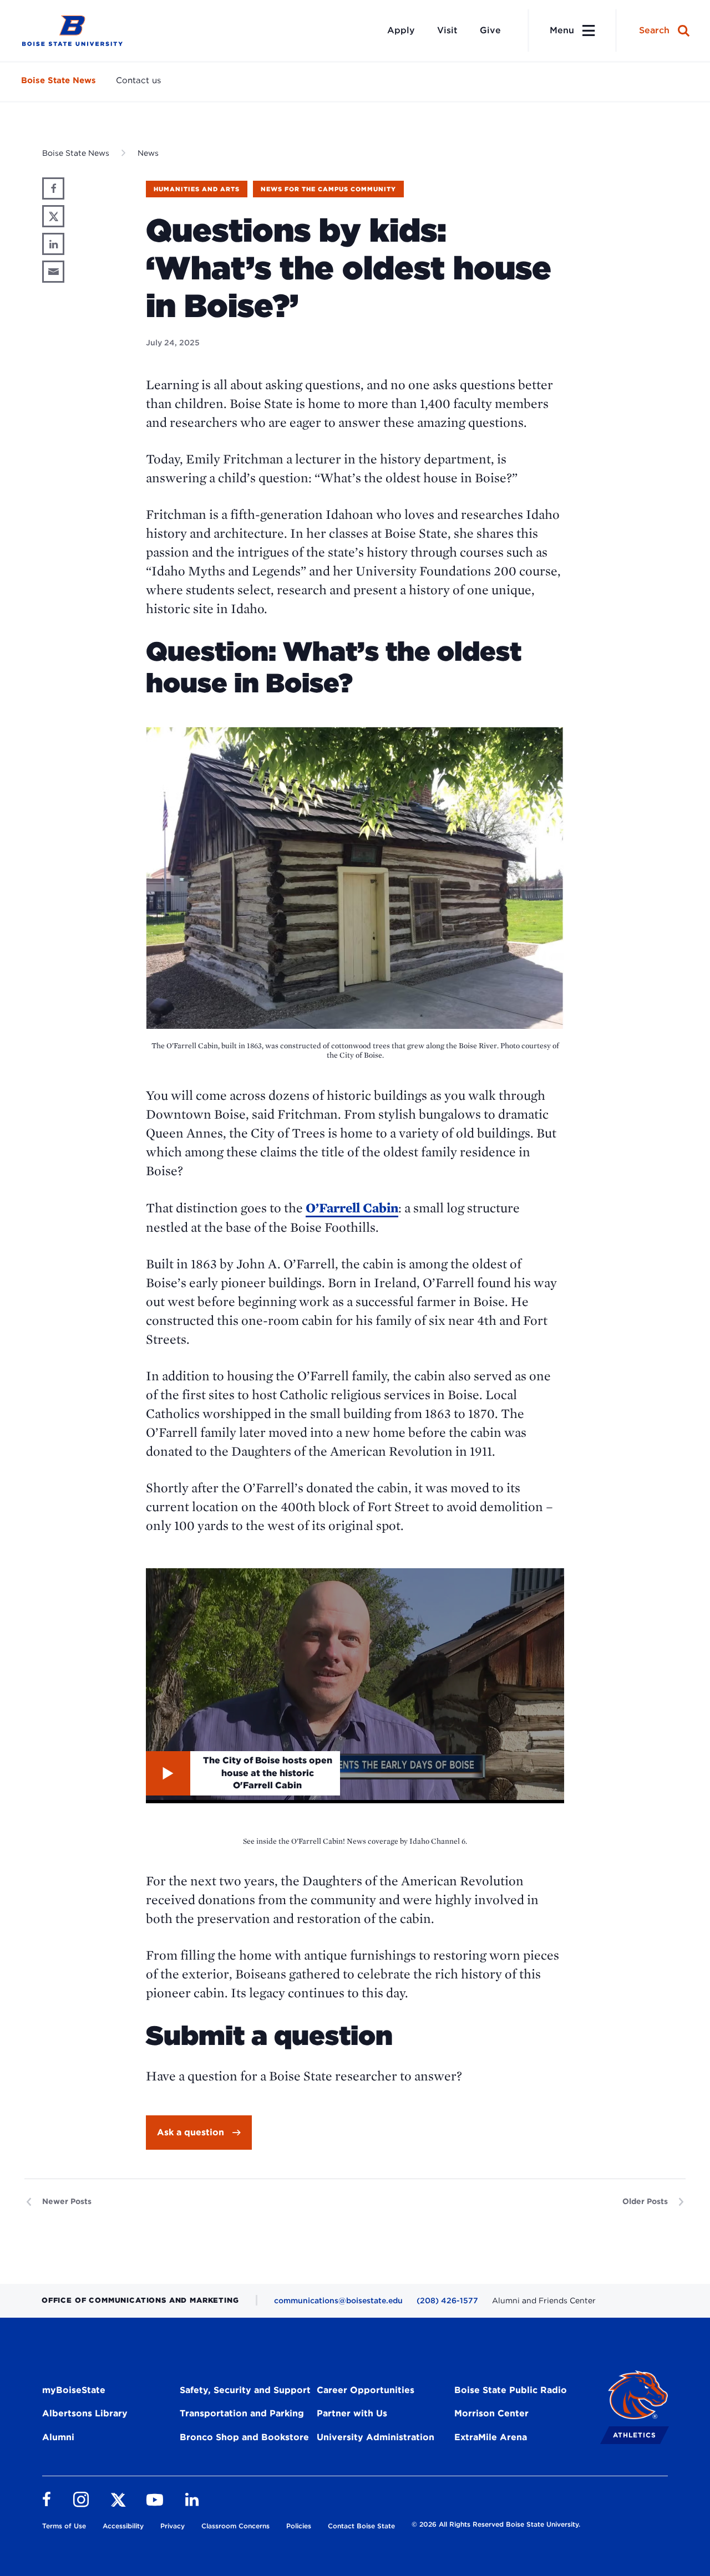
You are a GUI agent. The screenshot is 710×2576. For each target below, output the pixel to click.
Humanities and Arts (197, 189)
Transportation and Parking (242, 2413)
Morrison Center (491, 2413)
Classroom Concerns (235, 2526)
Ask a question (191, 2132)
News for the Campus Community (328, 189)
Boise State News (59, 80)
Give (490, 30)
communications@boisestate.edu (338, 2300)
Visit (447, 30)
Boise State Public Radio (511, 2390)
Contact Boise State (361, 2526)
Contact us (138, 80)
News (148, 153)
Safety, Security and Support (245, 2390)
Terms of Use (64, 2526)
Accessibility (123, 2526)
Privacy (173, 2526)
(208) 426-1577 (447, 2300)
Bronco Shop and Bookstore (244, 2437)
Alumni (58, 2437)
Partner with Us (352, 2413)
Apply (401, 30)
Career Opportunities (366, 2390)
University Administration (376, 2437)
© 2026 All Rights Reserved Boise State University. (496, 2524)
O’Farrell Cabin (352, 1208)
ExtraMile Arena (491, 2437)
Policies (299, 2526)
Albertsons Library (85, 2413)
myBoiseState (74, 2390)
